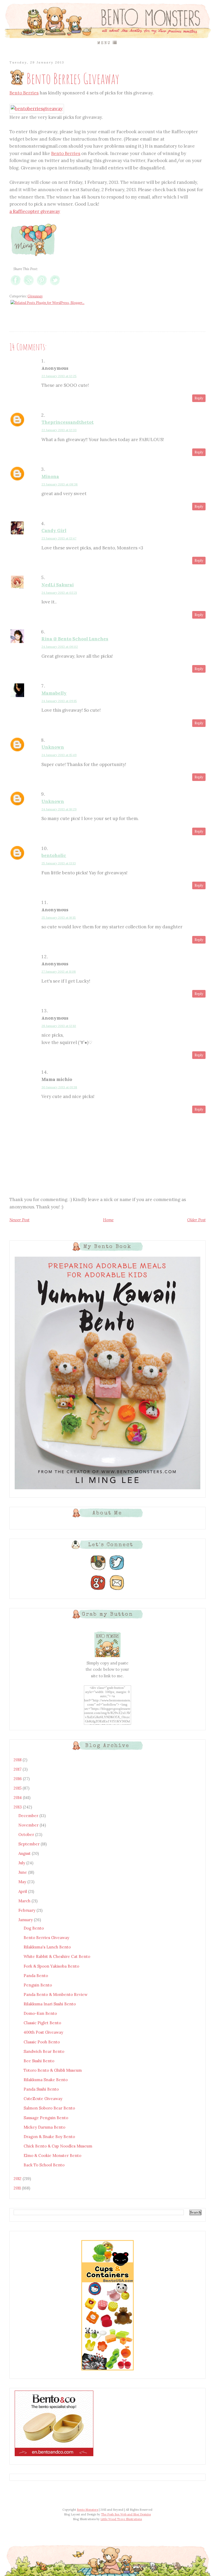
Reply (199, 398)
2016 (18, 1779)
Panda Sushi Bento (41, 2089)
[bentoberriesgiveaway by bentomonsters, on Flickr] (37, 109)
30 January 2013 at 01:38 (59, 1087)
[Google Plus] (98, 1590)
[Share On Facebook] (16, 285)
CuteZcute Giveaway (43, 2099)
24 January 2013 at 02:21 (59, 593)
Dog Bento (34, 1928)
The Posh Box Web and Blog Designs (126, 2514)
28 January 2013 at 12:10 (59, 1026)
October (27, 1835)
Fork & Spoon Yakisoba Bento (51, 1966)
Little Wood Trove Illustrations (121, 2519)
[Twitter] (117, 1570)
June (23, 1872)
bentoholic (54, 855)
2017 (18, 1769)
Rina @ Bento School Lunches (75, 639)
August (25, 1853)
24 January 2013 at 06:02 (60, 647)
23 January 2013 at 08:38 (60, 484)
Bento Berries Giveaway (46, 1938)
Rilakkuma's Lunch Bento (47, 1947)
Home (108, 1220)
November (29, 1825)
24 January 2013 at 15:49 (59, 755)
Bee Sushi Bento (39, 2061)
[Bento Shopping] (107, 2370)
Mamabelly (54, 693)
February (27, 1910)
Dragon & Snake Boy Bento (49, 2137)
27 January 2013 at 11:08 (59, 971)
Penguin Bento (38, 1985)
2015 (18, 1788)
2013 (18, 1807)
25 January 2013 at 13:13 (59, 863)
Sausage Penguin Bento (46, 2118)
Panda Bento (36, 1976)
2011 (18, 2188)
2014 (18, 1798)
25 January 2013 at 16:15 (59, 917)
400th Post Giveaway (43, 2032)
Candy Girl (54, 531)
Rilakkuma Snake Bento (46, 2080)
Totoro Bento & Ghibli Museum (53, 2070)
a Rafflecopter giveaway (35, 211)
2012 (18, 2179)
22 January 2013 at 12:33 (59, 430)
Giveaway (35, 296)
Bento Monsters (87, 2510)
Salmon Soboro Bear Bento (49, 2108)
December (29, 1816)
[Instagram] (98, 1570)
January (26, 1920)
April (23, 1891)
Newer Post (19, 1220)
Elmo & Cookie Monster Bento (52, 2155)
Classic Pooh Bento (42, 2042)
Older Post (196, 1220)
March (25, 1901)
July (22, 1863)
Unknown (53, 747)
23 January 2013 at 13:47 (59, 538)
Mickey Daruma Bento (44, 2127)
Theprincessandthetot (68, 422)
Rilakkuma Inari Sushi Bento (50, 2004)
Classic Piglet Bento (42, 2023)
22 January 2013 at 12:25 (59, 376)
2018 (18, 1760)
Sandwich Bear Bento (44, 2051)
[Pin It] (42, 285)
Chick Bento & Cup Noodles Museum (58, 2146)
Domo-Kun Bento (40, 2013)
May (23, 1882)
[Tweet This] (55, 285)
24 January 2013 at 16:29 (59, 809)
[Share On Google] (29, 285)
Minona (50, 476)
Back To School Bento (44, 2165)
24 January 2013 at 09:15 (59, 701)
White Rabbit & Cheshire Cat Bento (57, 1956)
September (29, 1844)
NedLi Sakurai (58, 585)
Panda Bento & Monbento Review (56, 1994)
